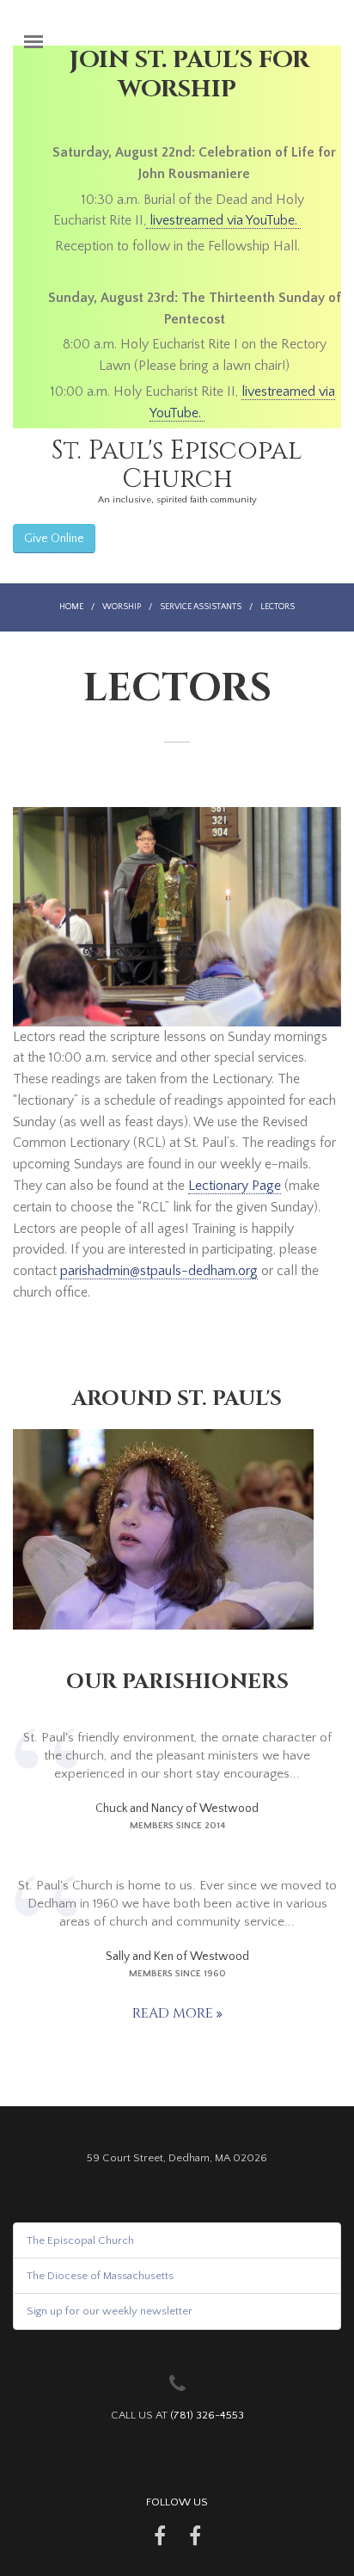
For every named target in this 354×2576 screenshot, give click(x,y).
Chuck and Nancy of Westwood (177, 1809)
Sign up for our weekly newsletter (110, 2311)
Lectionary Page (235, 1186)
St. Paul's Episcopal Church (177, 465)
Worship (122, 607)
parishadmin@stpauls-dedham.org (159, 1271)
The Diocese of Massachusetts (100, 2276)
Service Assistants (201, 607)
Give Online (54, 539)
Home (71, 607)
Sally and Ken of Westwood (177, 1957)
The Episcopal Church (80, 2240)
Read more (174, 2013)
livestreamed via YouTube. (223, 220)
